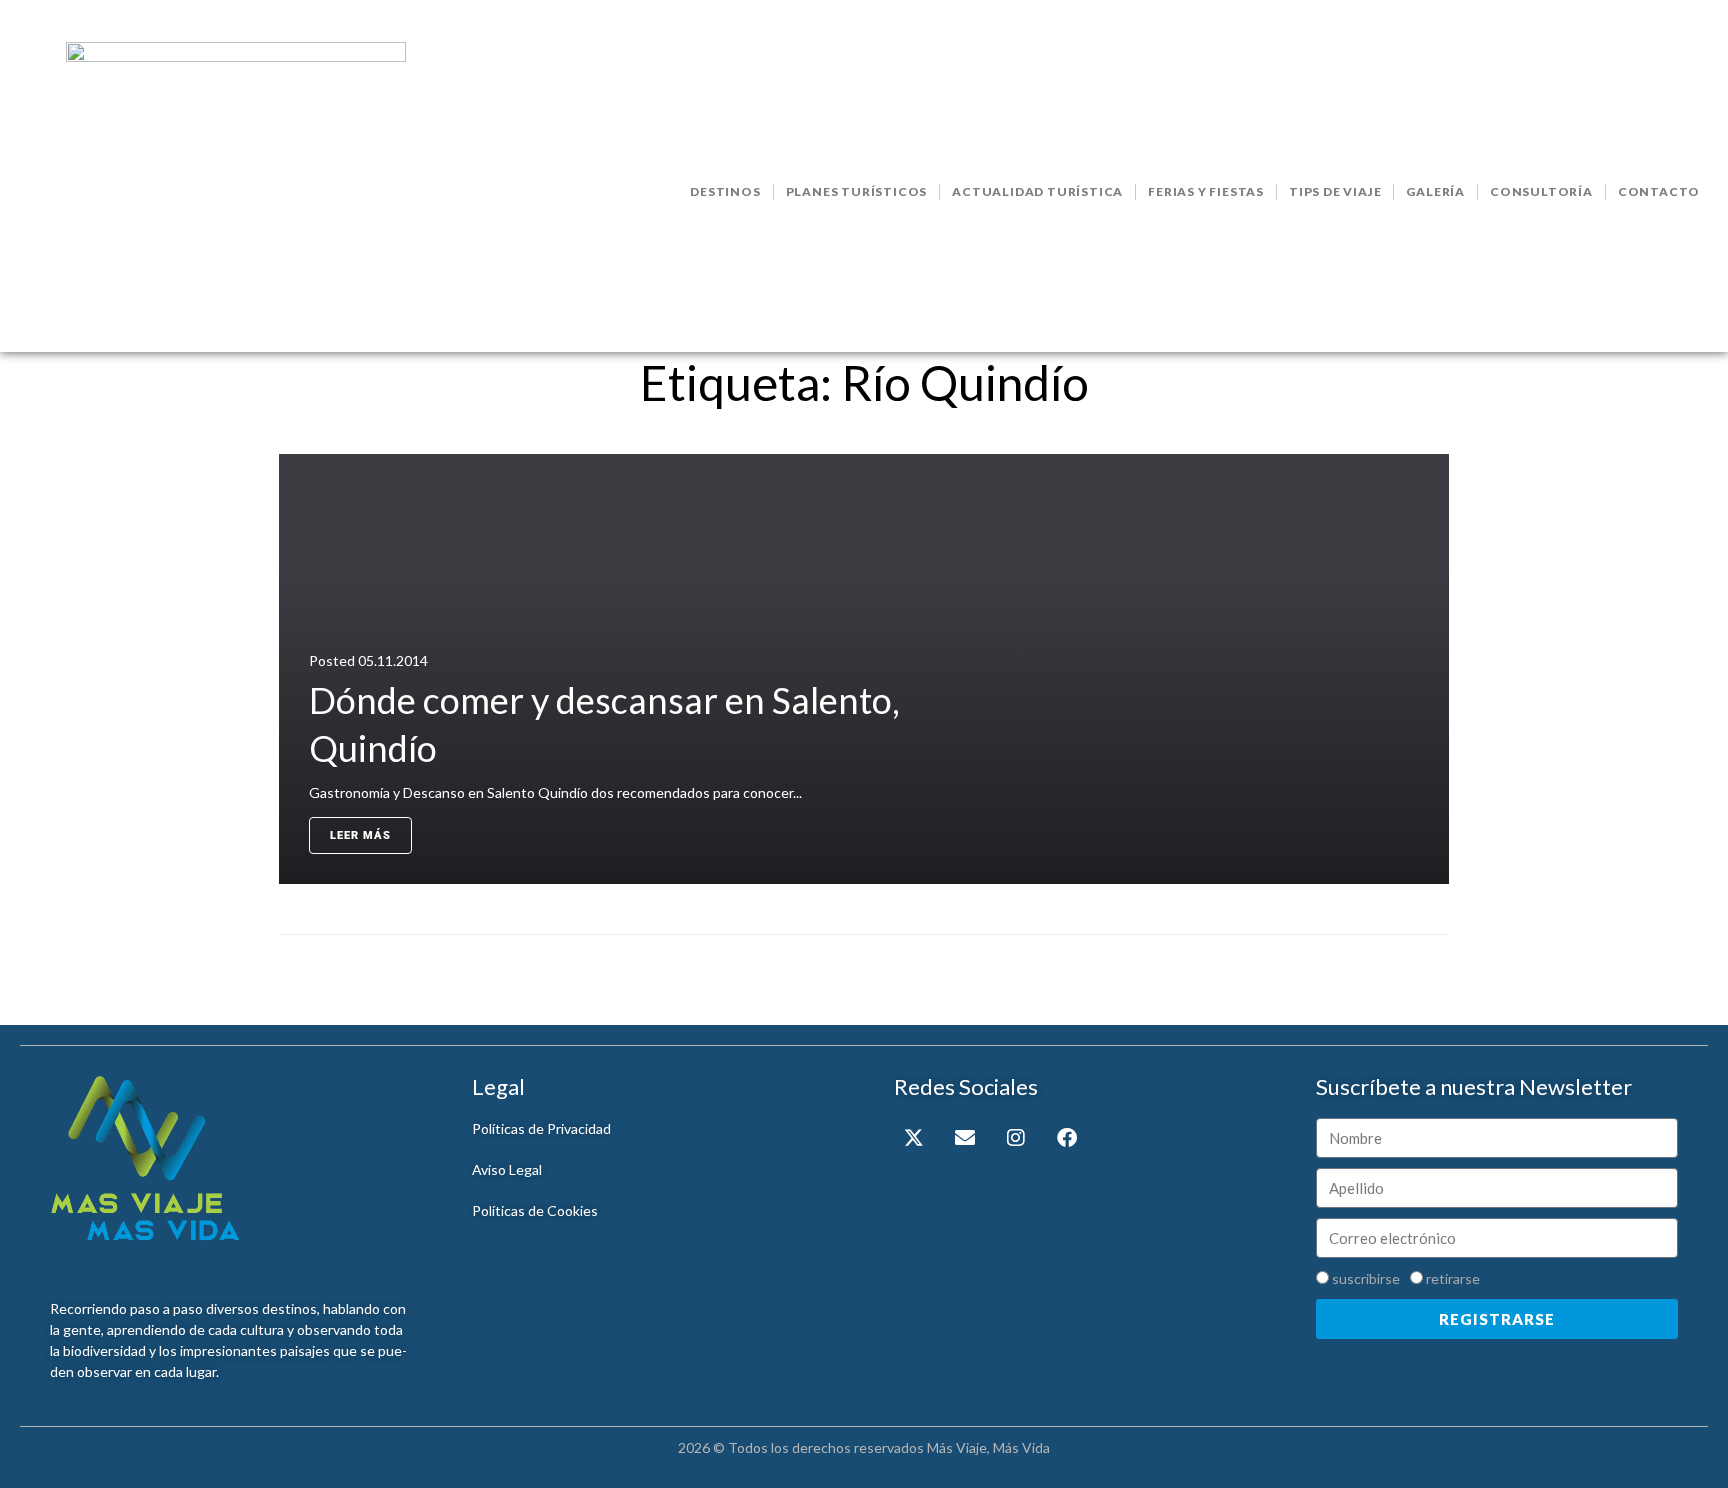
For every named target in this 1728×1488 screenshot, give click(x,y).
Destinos (725, 191)
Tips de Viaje (1335, 191)
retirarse (1453, 1278)
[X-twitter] (914, 1138)
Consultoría (1541, 191)
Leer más (360, 835)
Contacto (1659, 191)
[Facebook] (1067, 1138)
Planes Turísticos (857, 191)
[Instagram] (1016, 1138)
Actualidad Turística (1037, 191)
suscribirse (1366, 1278)
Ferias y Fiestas (1206, 191)
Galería (1435, 191)
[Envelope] (965, 1138)
